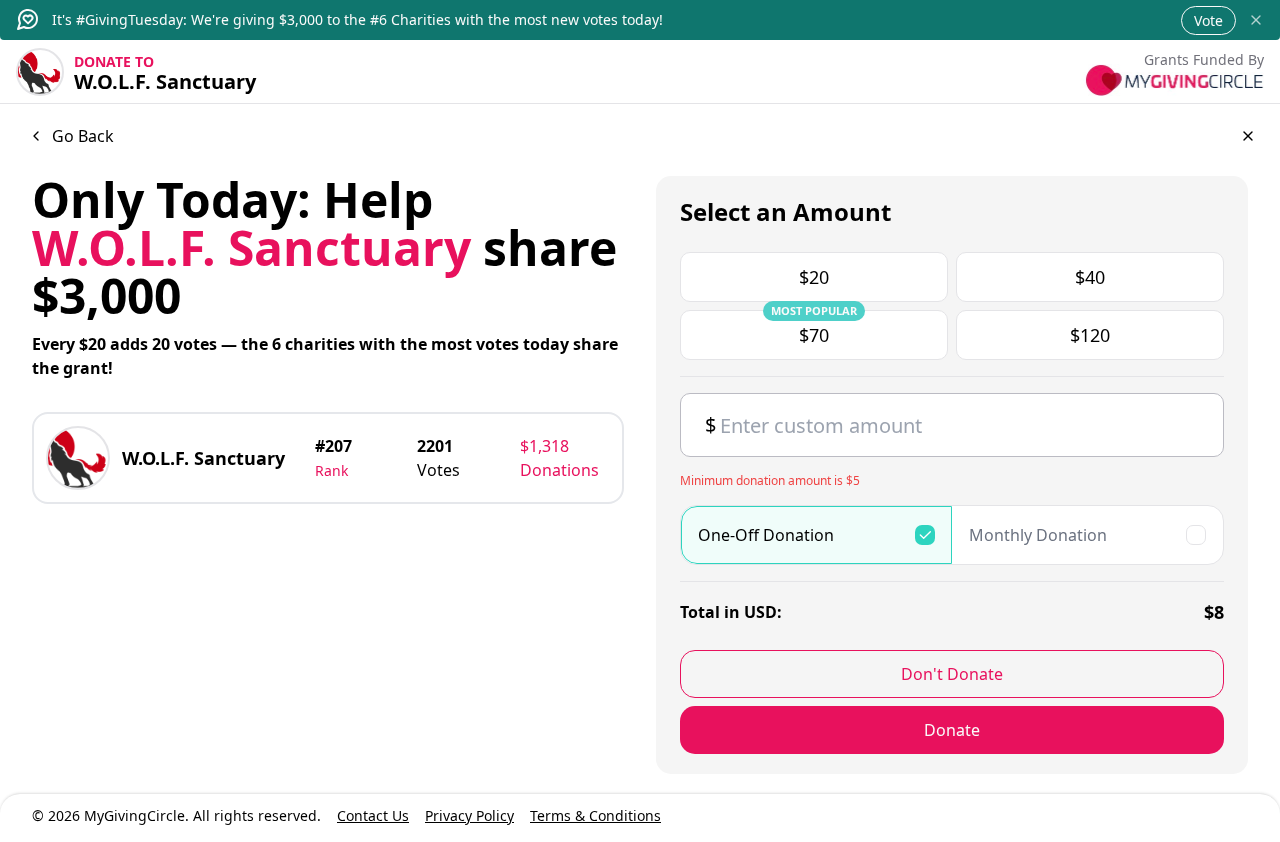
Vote (1208, 20)
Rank (331, 470)
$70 (814, 328)
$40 (1090, 277)
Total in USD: (731, 612)
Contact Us (373, 815)
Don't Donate (952, 674)
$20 (814, 277)
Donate (952, 730)
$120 (1090, 335)
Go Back (83, 136)
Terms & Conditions (595, 815)
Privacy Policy (469, 815)
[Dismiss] (1256, 20)
